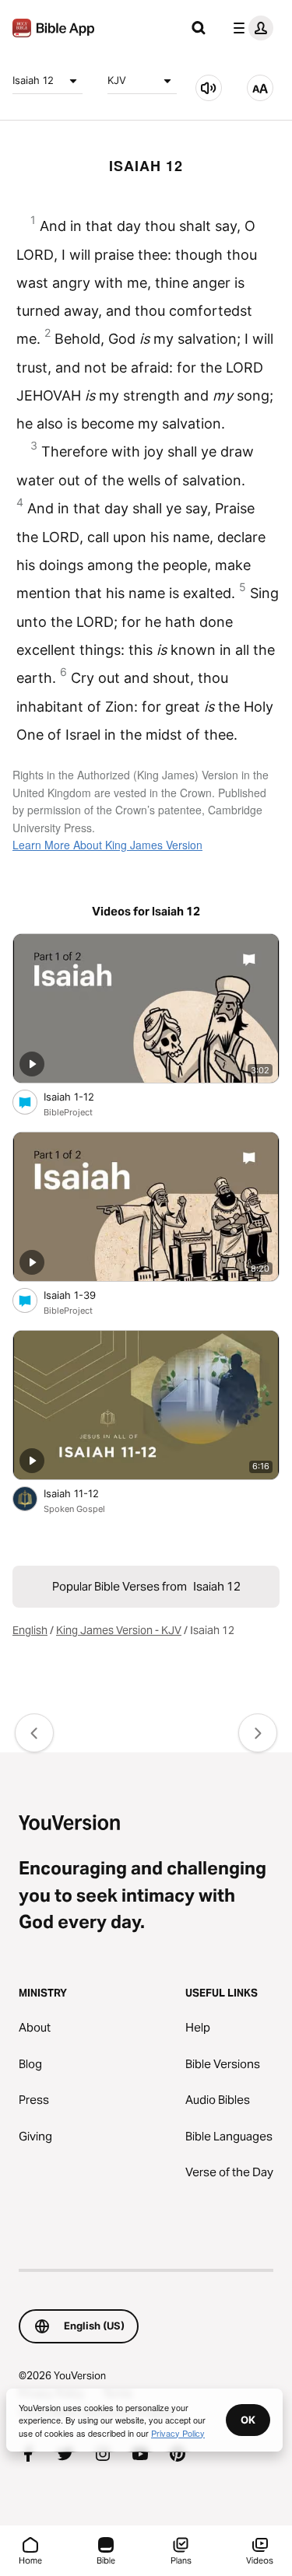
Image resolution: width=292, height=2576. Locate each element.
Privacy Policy (178, 2433)
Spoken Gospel (74, 1509)
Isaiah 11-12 (84, 1493)
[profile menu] (250, 28)
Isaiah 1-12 (83, 1096)
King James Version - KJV (119, 1630)
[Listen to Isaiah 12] (209, 88)
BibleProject (68, 1112)
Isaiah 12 (33, 80)
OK (248, 2420)
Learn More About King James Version (107, 845)
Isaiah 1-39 (83, 1295)
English (30, 1630)
